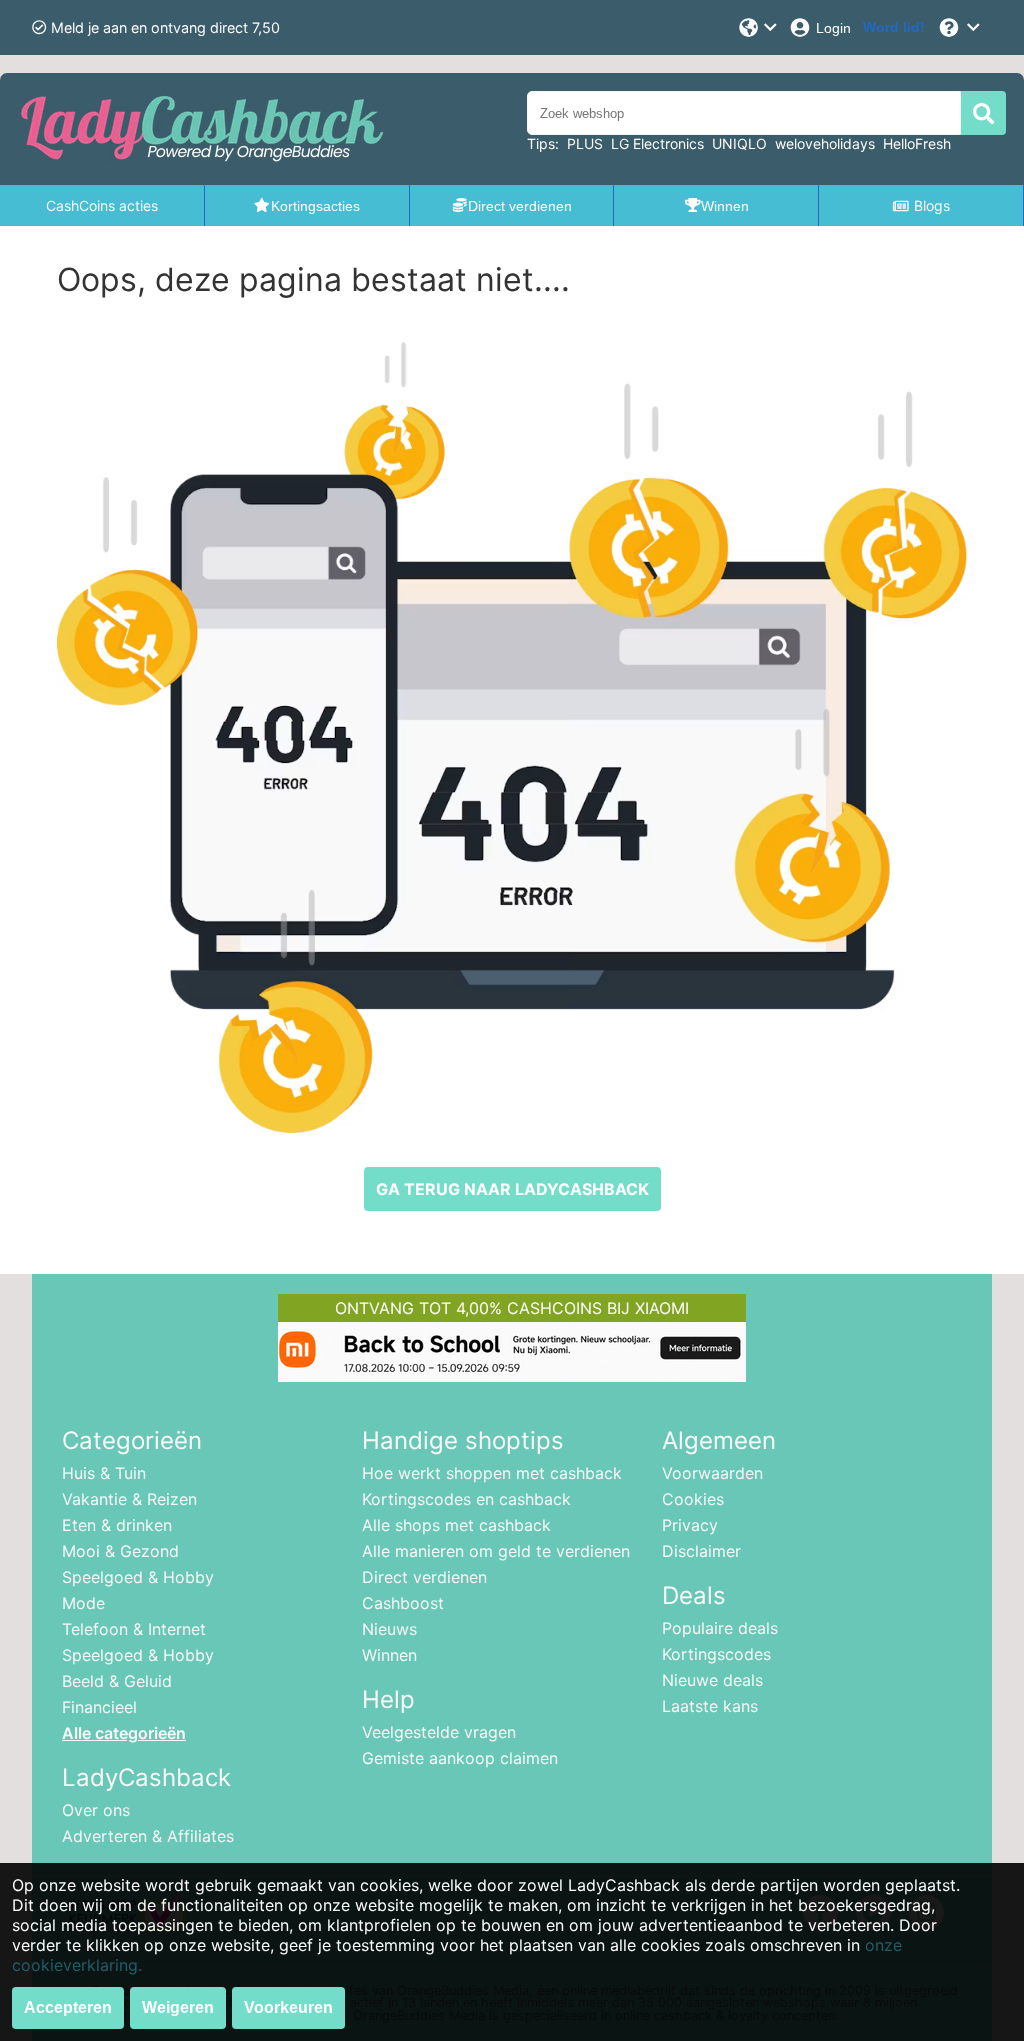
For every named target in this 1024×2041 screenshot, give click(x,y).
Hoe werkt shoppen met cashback (492, 1473)
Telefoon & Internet (134, 1629)
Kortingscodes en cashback (466, 1499)
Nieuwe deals (712, 1680)
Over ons (96, 1810)
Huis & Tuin (104, 1473)
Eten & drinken (117, 1525)
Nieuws (389, 1629)
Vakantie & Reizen (129, 1499)
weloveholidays (825, 143)
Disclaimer (701, 1551)
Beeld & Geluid (117, 1681)
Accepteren (68, 2007)
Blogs (932, 205)
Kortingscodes (716, 1654)
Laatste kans (710, 1706)
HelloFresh (917, 143)
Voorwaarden (712, 1473)
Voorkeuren (288, 2007)
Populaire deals (720, 1628)
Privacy (690, 1525)
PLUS (585, 143)
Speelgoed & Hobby (138, 1577)
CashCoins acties (102, 205)
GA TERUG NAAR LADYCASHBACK (512, 1189)
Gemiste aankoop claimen (460, 1758)
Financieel (99, 1707)
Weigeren (178, 2007)
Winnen (389, 1655)
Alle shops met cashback (456, 1525)
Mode (83, 1603)
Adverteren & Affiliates (148, 1836)
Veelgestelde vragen (439, 1732)
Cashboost (403, 1603)
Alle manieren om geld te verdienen (496, 1551)
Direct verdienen (424, 1577)
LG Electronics (657, 143)
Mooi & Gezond (120, 1551)
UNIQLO (739, 143)
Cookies (693, 1499)
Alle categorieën (124, 1733)
